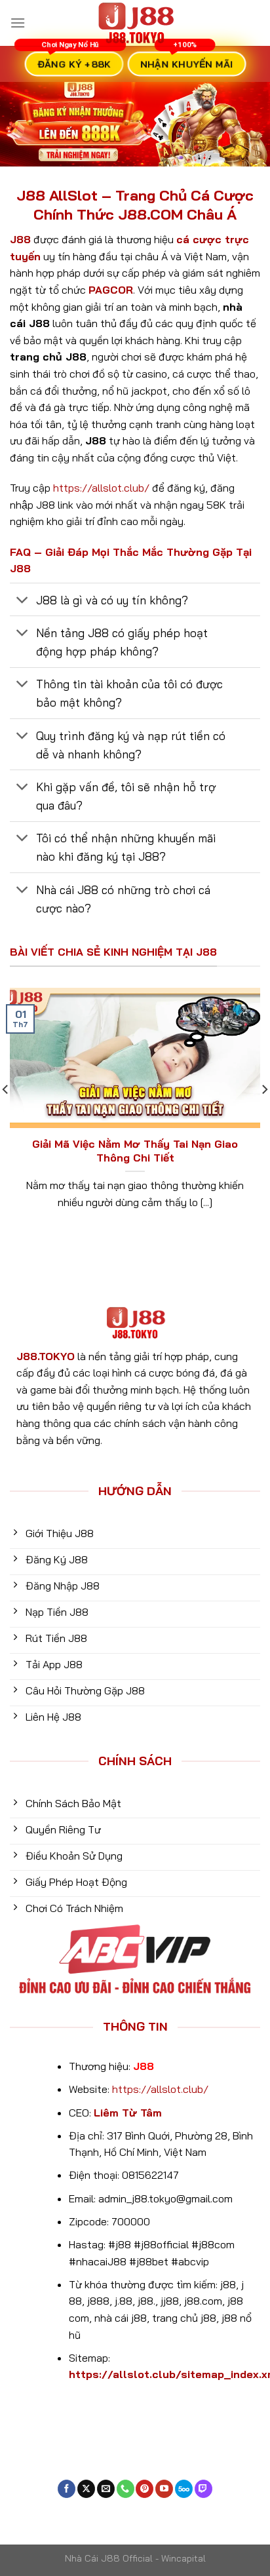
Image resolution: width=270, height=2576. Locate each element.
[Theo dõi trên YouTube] (164, 2489)
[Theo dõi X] (86, 2489)
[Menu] (18, 23)
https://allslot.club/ (101, 488)
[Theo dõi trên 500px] (184, 2489)
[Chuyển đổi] (23, 601)
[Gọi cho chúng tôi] (125, 2489)
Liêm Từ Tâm (128, 2113)
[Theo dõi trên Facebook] (67, 2489)
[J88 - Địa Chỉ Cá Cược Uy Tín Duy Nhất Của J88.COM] (135, 23)
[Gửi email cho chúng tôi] (106, 2489)
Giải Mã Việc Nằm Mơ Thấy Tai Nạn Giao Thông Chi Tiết (135, 1151)
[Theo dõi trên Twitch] (203, 2489)
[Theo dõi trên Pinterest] (145, 2489)
